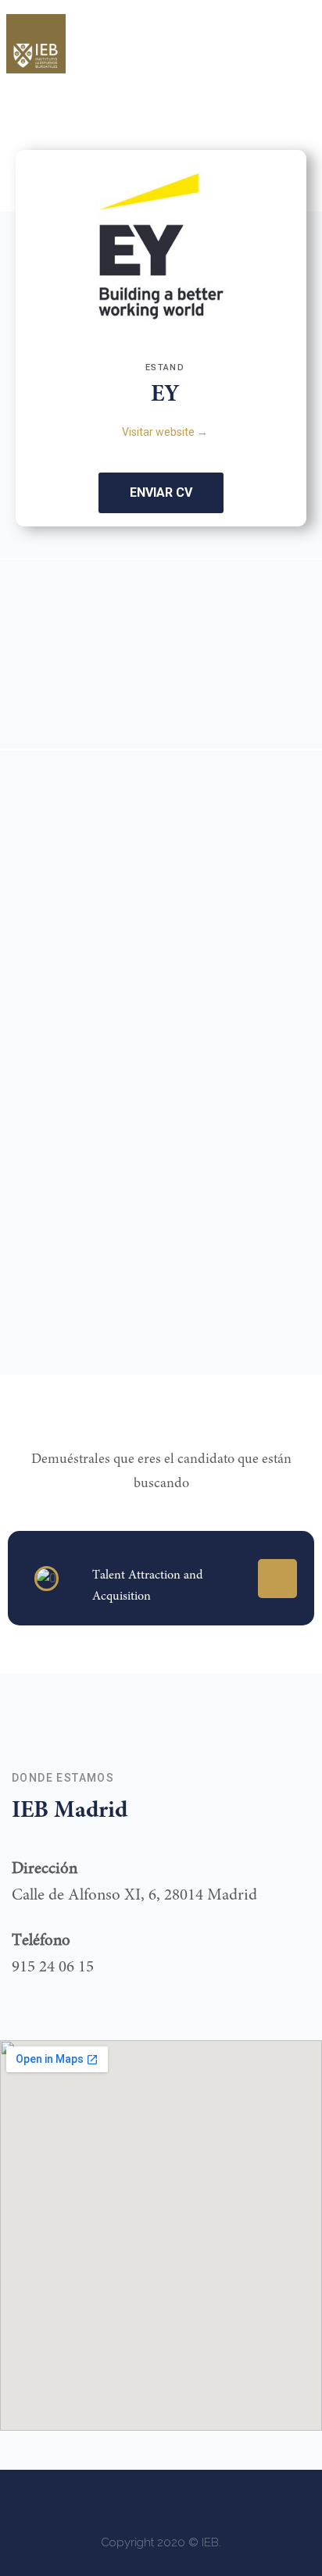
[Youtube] (247, 2499)
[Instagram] (118, 2499)
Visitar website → (165, 432)
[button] (289, 33)
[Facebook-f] (75, 2499)
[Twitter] (161, 2499)
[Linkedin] (277, 1579)
